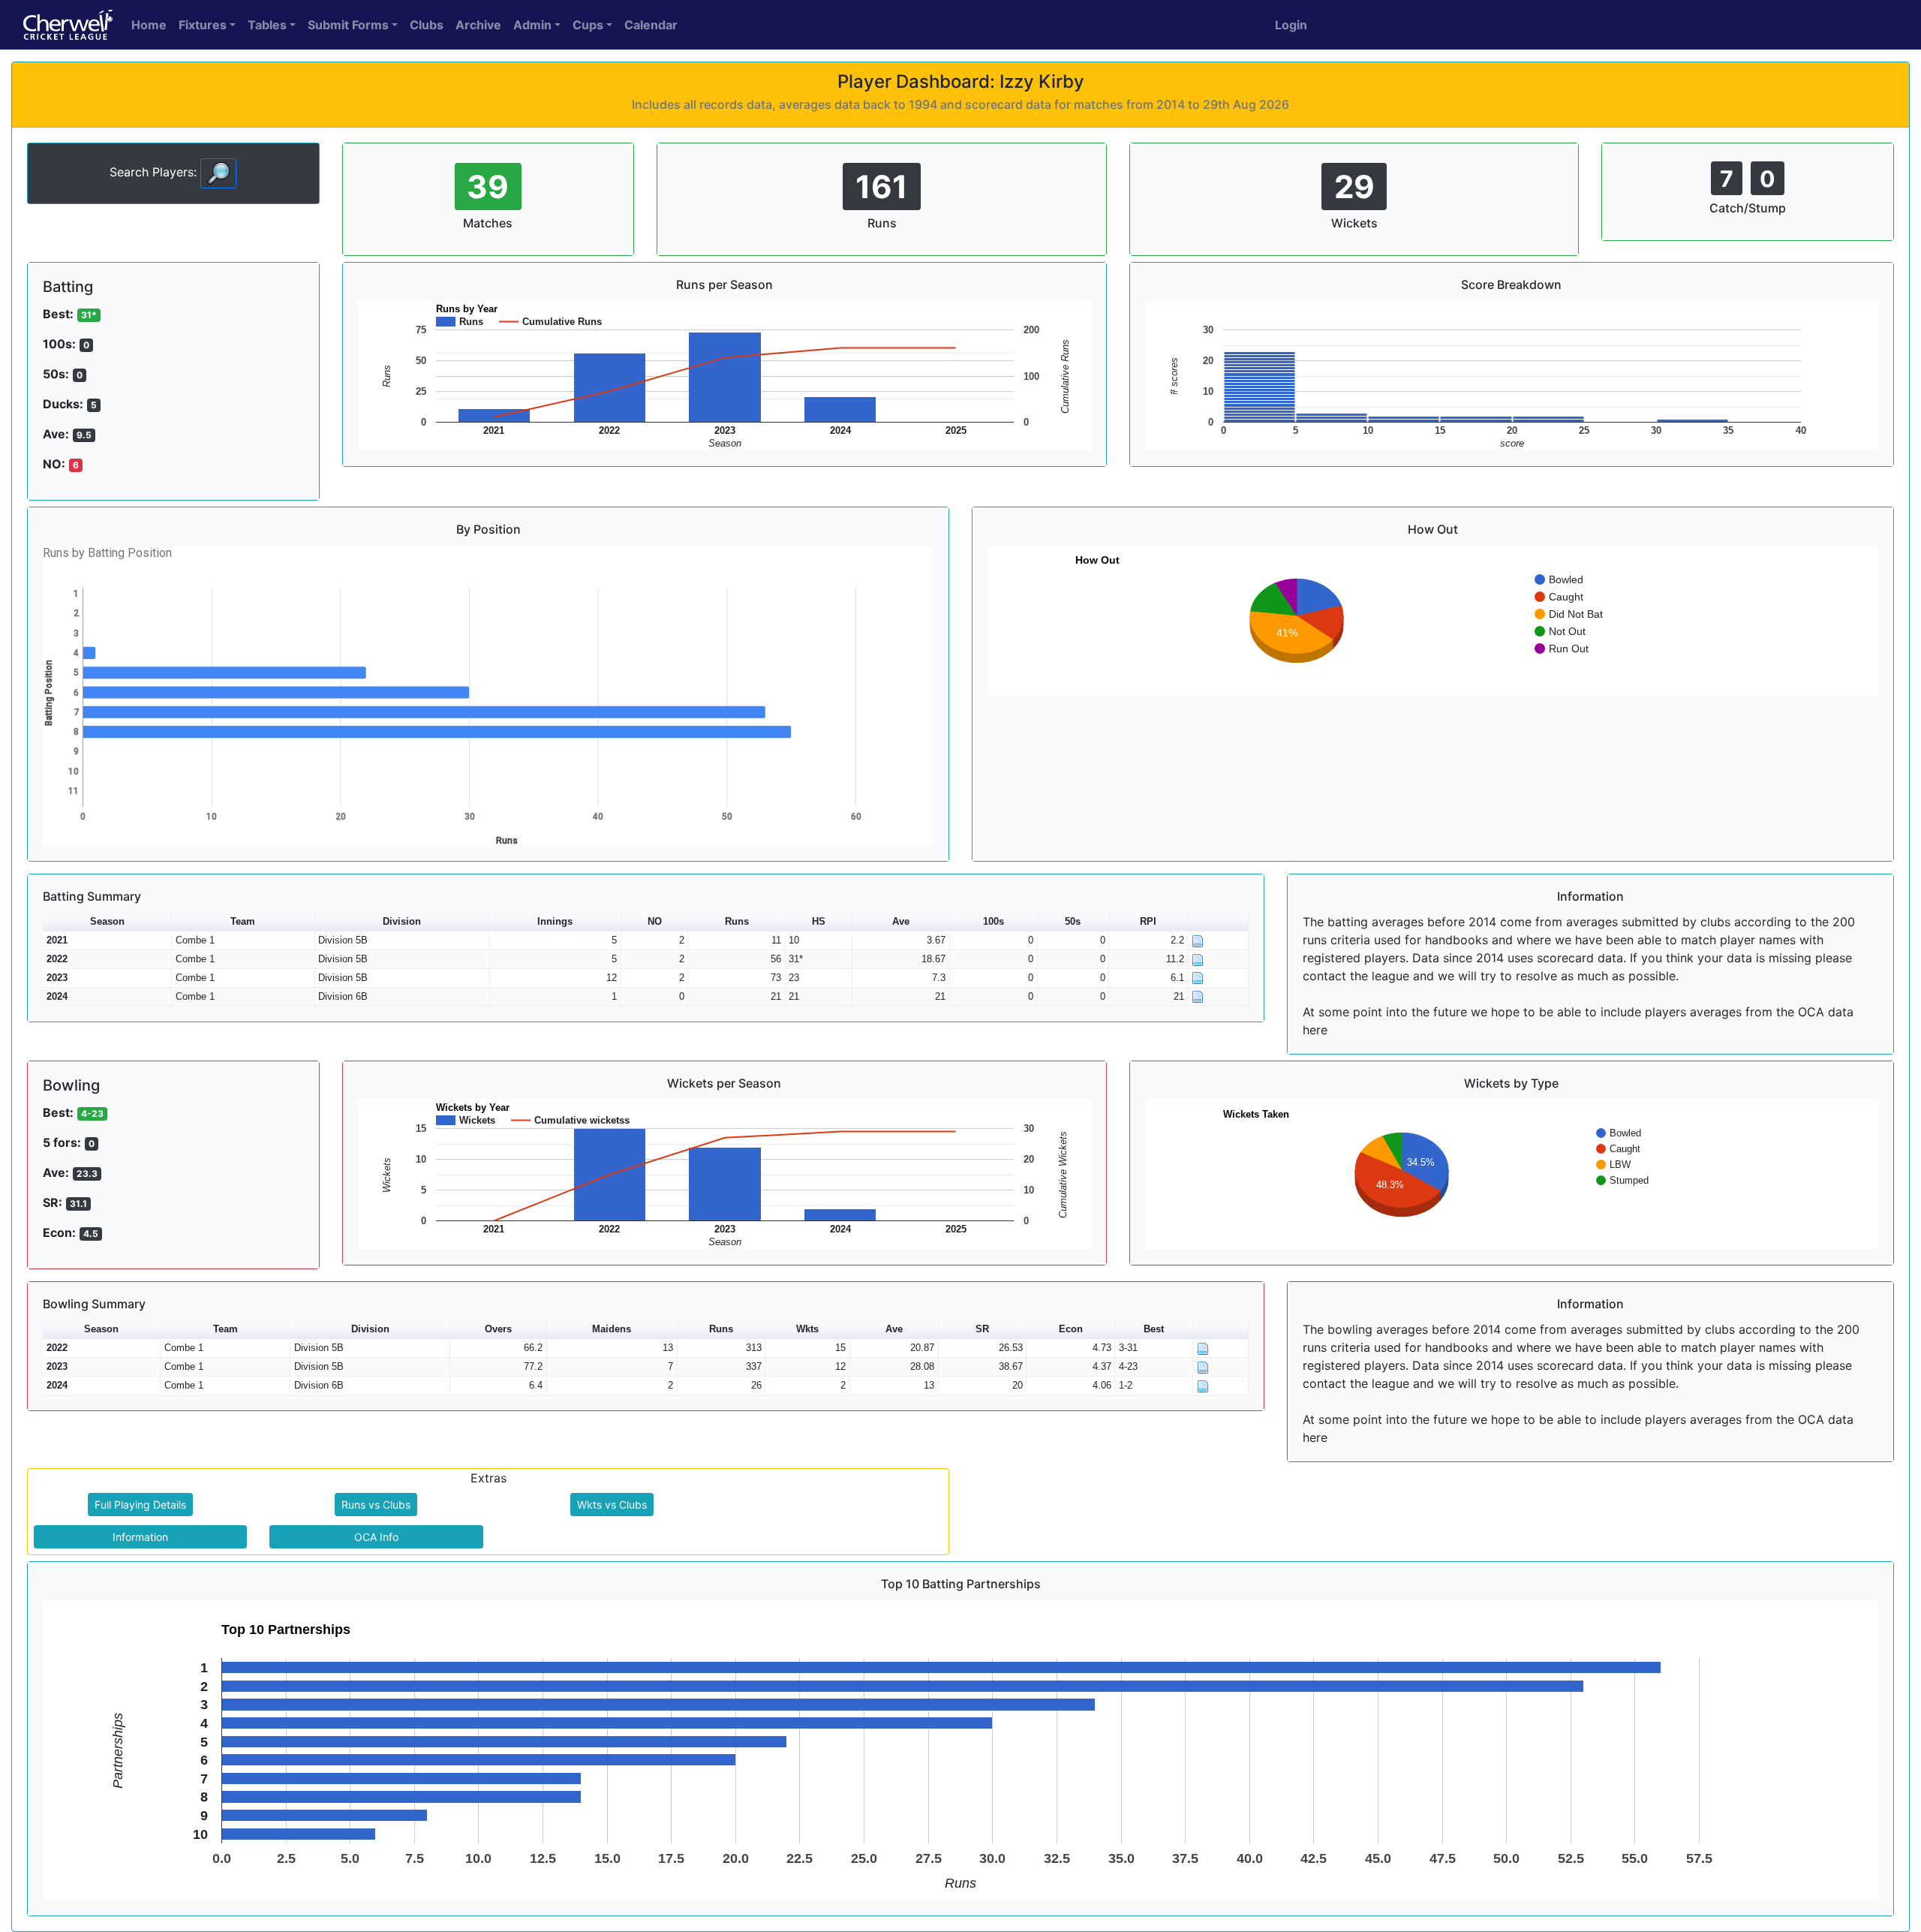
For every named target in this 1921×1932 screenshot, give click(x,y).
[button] (1218, 922)
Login (1291, 25)
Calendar (651, 25)
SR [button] (982, 1329)
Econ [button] (1071, 1329)
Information (140, 1537)
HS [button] (819, 921)
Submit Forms (348, 25)
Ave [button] (901, 921)
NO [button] (655, 921)
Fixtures (203, 25)
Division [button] (402, 921)
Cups (588, 25)
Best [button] (1154, 1329)
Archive (478, 25)
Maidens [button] (612, 1329)
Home (149, 25)
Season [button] (107, 921)
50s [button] (1073, 921)
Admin (532, 25)
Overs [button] (498, 1329)
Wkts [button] (807, 1329)
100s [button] (994, 921)
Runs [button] (737, 921)
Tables (267, 25)
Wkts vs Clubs (612, 1505)
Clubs (427, 25)
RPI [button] (1148, 921)
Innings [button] (555, 921)
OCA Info (376, 1537)
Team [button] (243, 921)
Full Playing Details (140, 1505)
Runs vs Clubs (376, 1505)
